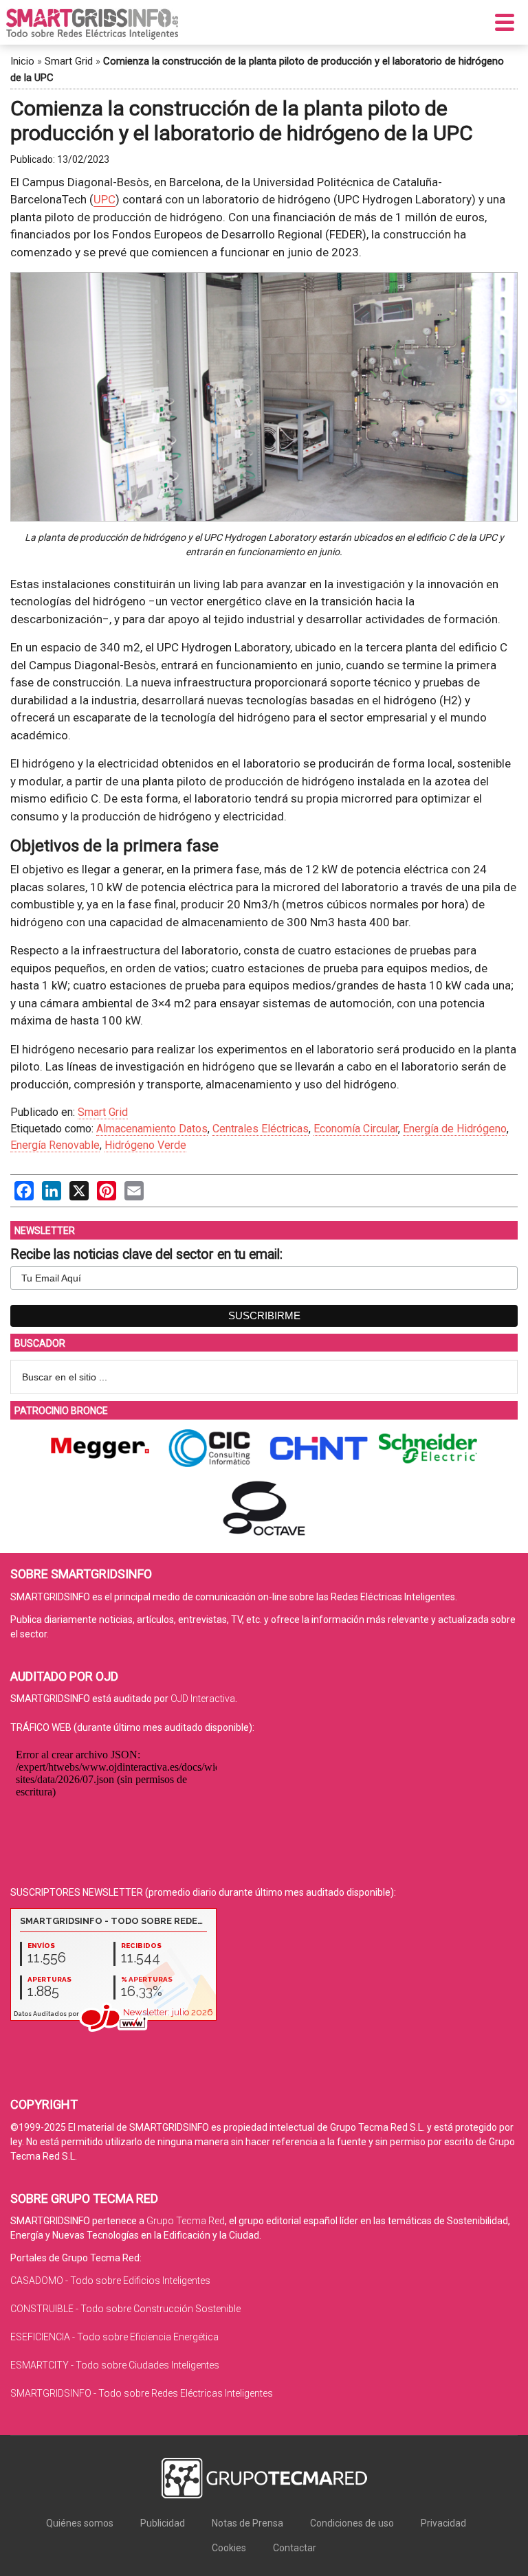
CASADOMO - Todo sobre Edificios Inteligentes (110, 2281)
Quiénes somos (80, 2523)
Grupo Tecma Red (186, 2221)
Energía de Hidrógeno (455, 1129)
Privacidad (443, 2523)
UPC (104, 199)
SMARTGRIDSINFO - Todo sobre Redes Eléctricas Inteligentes (142, 2393)
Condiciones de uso (352, 2523)
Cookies (229, 2548)
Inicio (22, 61)
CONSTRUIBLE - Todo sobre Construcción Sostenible (125, 2309)
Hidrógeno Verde (145, 1145)
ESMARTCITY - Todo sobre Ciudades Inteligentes (115, 2365)
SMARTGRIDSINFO (92, 24)
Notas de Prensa (247, 2523)
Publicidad (163, 2523)
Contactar (295, 2548)
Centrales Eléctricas (261, 1129)
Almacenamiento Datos (152, 1129)
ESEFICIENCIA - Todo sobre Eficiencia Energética (114, 2337)
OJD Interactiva (203, 1699)
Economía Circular (356, 1129)
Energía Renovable (55, 1145)
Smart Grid (69, 61)
